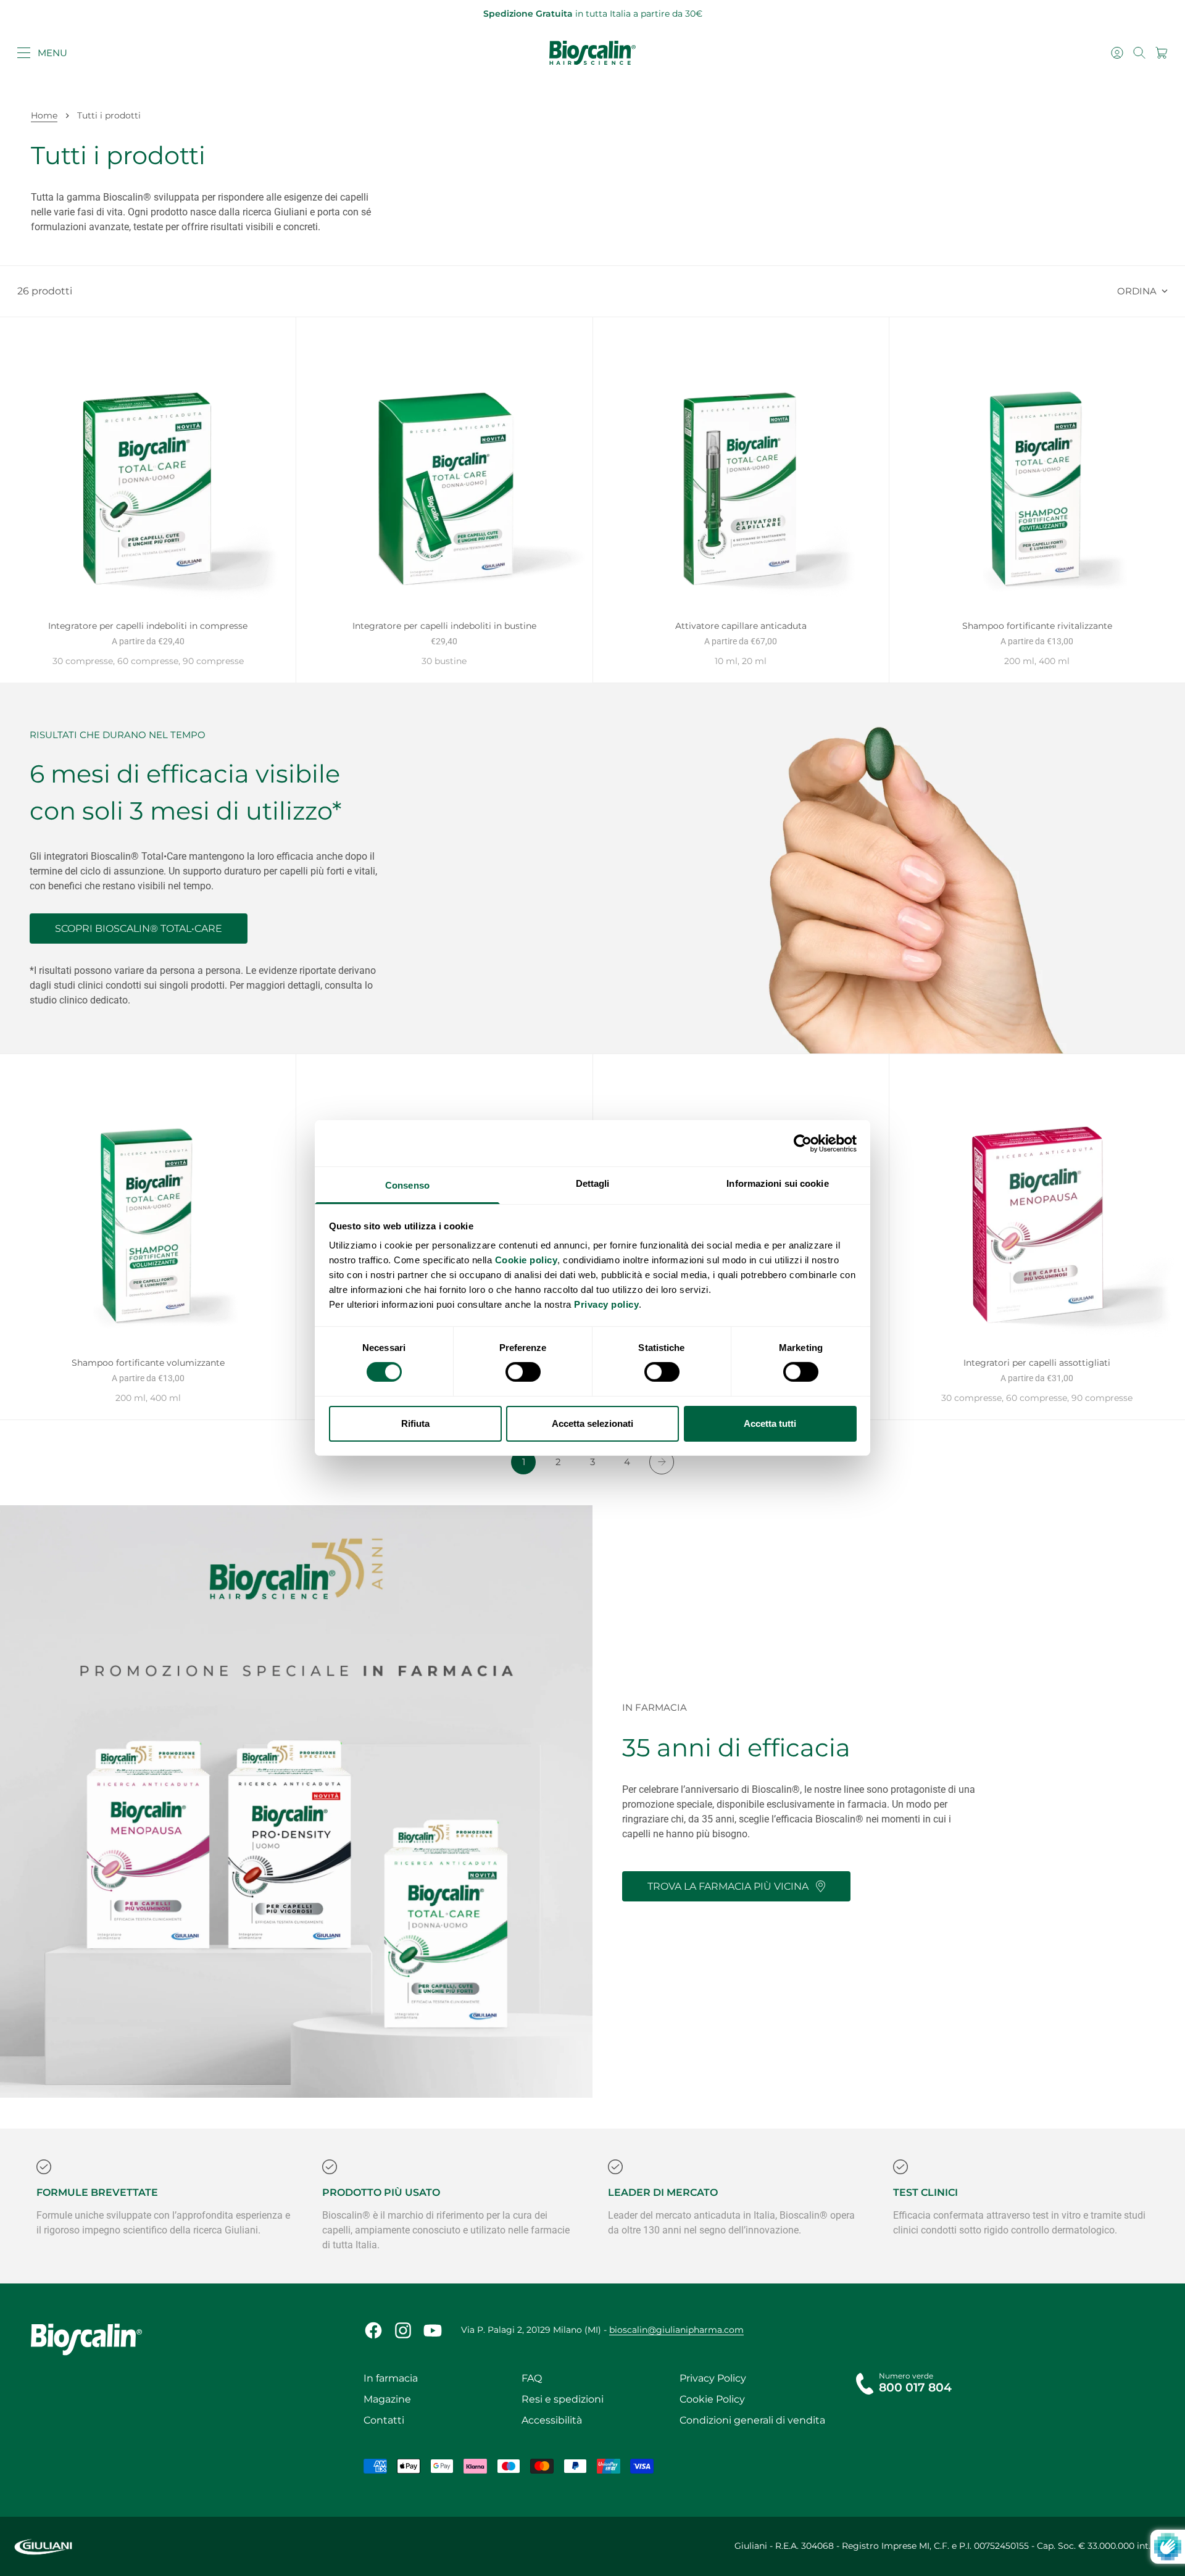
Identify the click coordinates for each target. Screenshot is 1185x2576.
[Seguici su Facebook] (373, 2330)
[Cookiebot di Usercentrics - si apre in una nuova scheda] (803, 1143)
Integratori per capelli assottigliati (1037, 1364)
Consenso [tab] (407, 1185)
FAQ (532, 2378)
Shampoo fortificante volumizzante (148, 1364)
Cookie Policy (712, 2399)
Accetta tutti (770, 1423)
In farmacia (391, 2378)
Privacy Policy (713, 2378)
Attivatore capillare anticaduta (741, 627)
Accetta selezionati (592, 1423)
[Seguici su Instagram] (403, 2330)
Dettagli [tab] (593, 1183)
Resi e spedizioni (563, 2399)
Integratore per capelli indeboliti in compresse (148, 627)
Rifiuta (415, 1423)
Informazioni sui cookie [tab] (777, 1183)
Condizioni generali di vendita (752, 2420)
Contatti (384, 2420)
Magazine (387, 2399)
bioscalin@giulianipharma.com (676, 2330)
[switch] (523, 1372)
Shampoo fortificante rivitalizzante (1037, 627)
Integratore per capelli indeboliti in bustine (444, 627)
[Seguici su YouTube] (433, 2330)
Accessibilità (552, 2420)
